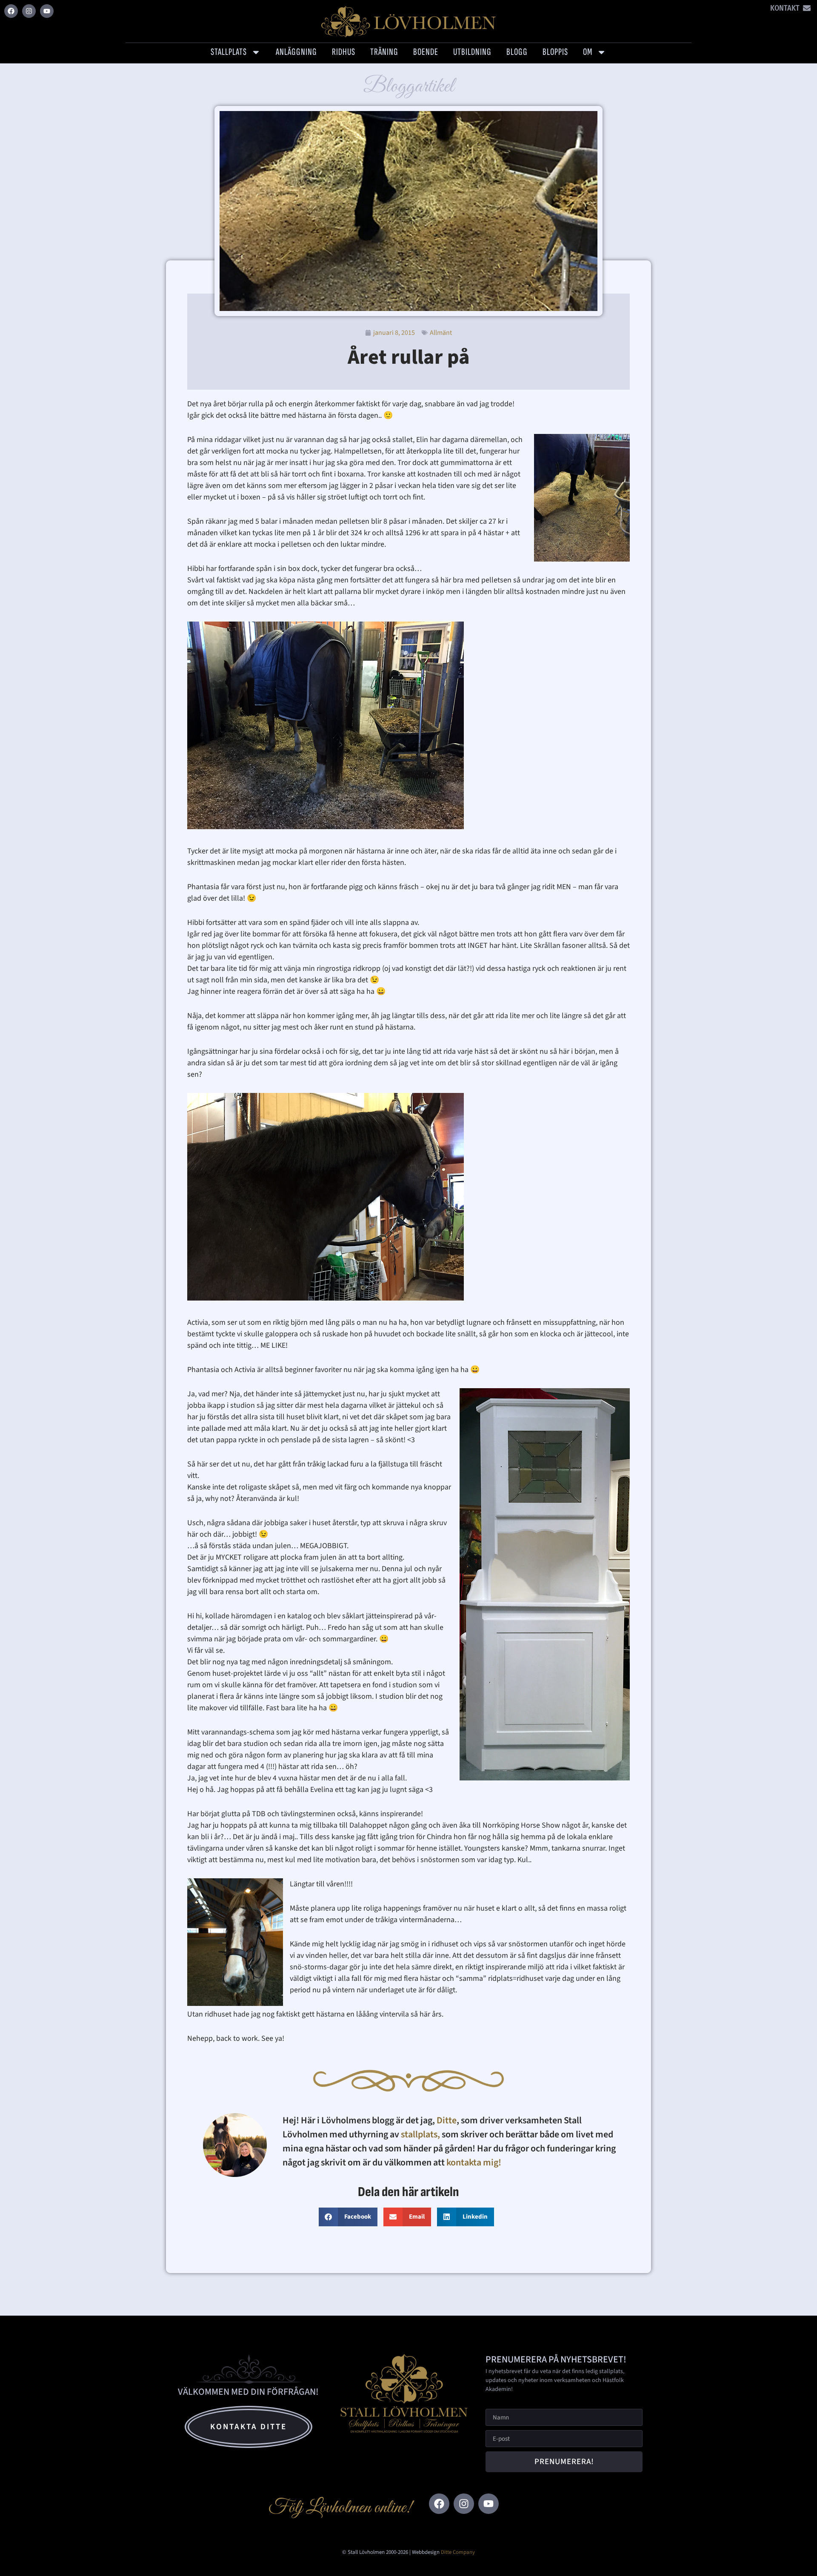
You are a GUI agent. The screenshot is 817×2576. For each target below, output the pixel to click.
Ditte (447, 2120)
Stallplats (229, 52)
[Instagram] (29, 11)
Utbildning (472, 52)
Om (588, 52)
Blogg (517, 52)
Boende (426, 52)
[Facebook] (11, 11)
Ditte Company (458, 2552)
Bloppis (555, 52)
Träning (384, 52)
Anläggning (296, 52)
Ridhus (344, 52)
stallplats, (420, 2134)
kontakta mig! (475, 2162)
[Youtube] (47, 11)
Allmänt (441, 333)
